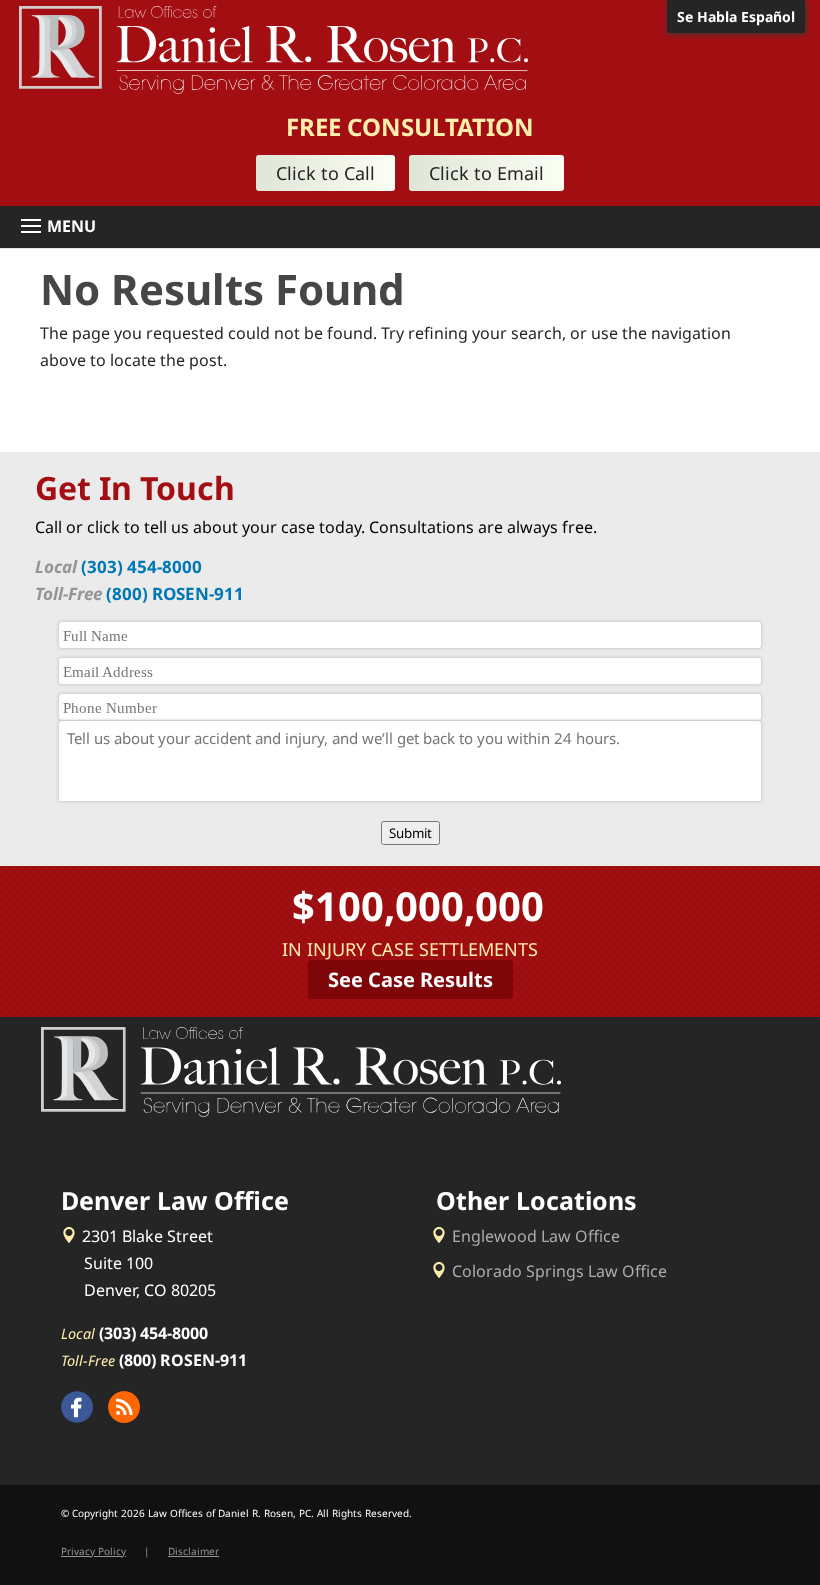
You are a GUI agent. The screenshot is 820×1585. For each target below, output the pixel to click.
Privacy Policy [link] (93, 1551)
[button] (417, 227)
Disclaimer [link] (193, 1551)
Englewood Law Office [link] (536, 1236)
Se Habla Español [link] (736, 16)
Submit (410, 833)
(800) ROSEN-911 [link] (175, 593)
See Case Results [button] (410, 979)
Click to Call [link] (325, 173)
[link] (273, 48)
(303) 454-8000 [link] (141, 566)
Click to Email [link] (486, 173)
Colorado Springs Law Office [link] (559, 1271)
